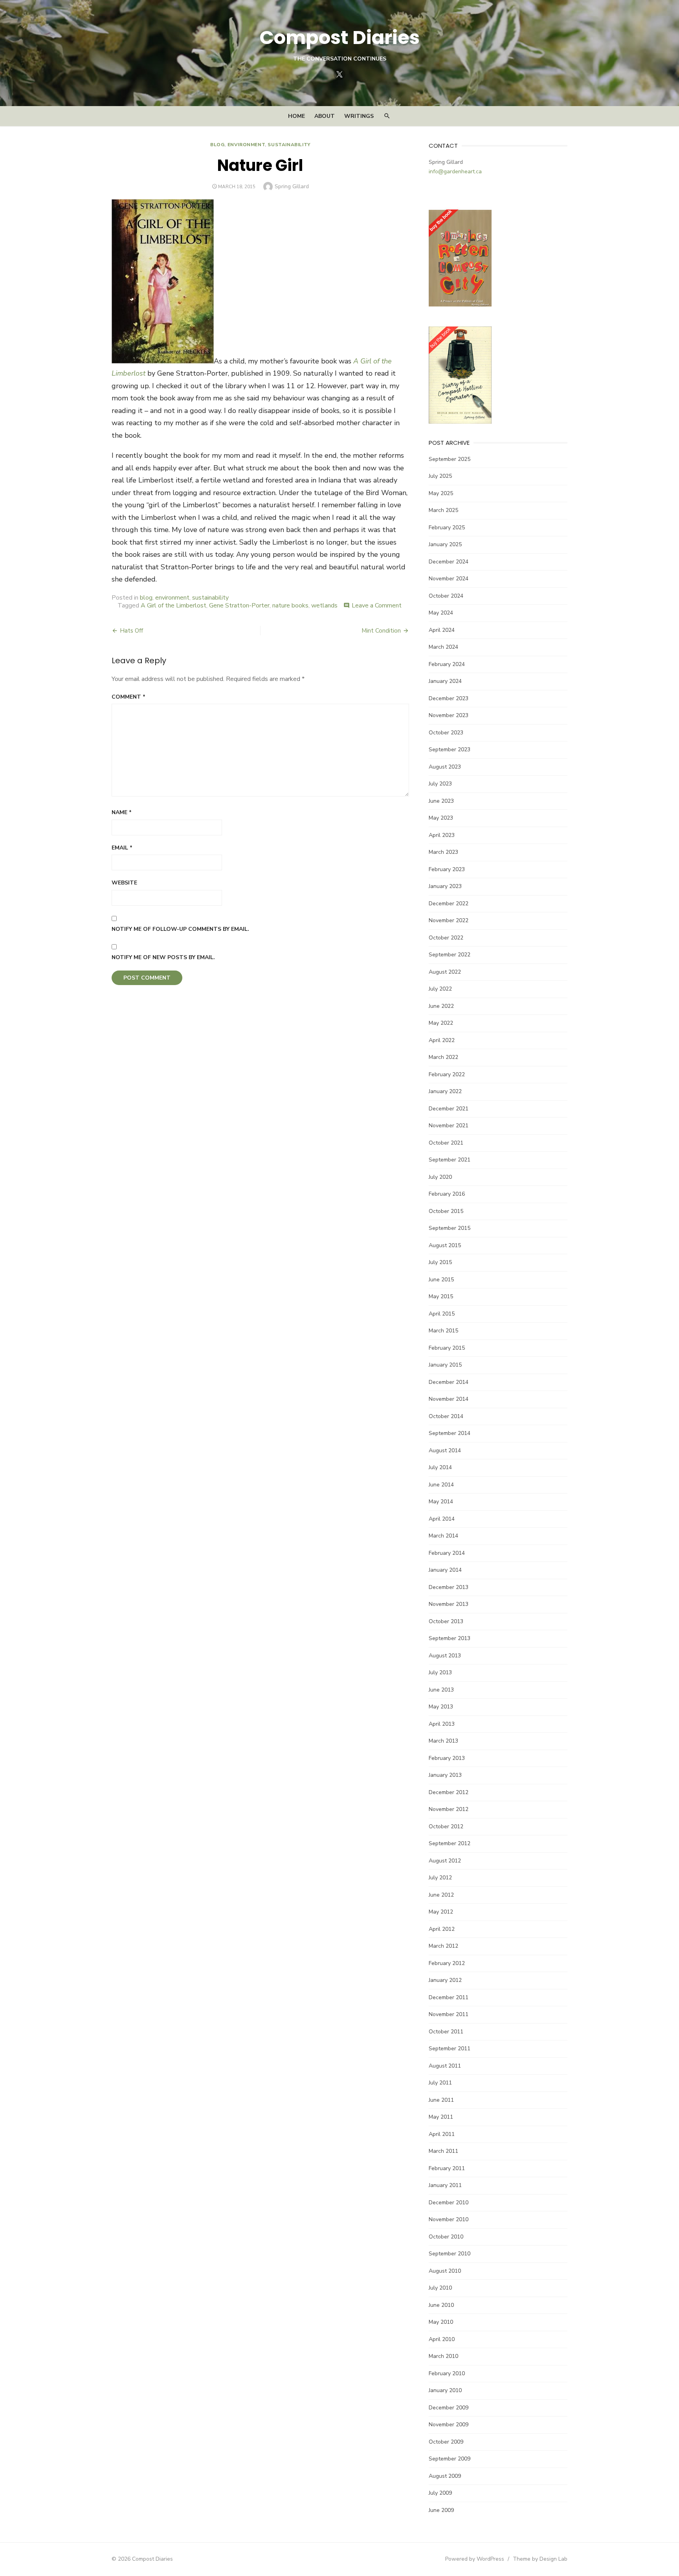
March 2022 (443, 1057)
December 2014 (449, 1382)
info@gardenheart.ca (455, 172)
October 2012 (446, 1827)
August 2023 (445, 767)
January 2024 (445, 681)
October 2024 (446, 596)
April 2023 (442, 835)
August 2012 (445, 1861)
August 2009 (445, 2476)
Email (122, 848)
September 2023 (450, 749)
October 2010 (446, 2237)
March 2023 (443, 852)
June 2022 (441, 1006)
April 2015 (442, 1314)
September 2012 (450, 1843)
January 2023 (445, 886)
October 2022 (446, 938)
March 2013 (443, 1741)
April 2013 (442, 1724)
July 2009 (440, 2493)
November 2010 (449, 2219)
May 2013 (441, 1707)
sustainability (289, 145)
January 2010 (445, 2390)
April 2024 (442, 630)
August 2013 (445, 1656)
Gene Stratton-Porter (239, 605)
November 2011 (449, 2014)
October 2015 (446, 1211)
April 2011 (442, 2134)
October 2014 (446, 1416)
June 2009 (441, 2510)
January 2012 (445, 1980)
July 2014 (440, 1467)
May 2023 (441, 818)
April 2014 (442, 1519)
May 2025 (441, 493)
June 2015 (441, 1280)
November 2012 (449, 1809)
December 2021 (449, 1109)
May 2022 (441, 1023)
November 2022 (449, 920)
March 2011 (443, 2151)
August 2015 (445, 1245)
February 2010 (447, 2373)
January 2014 (445, 1570)
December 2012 (449, 1792)
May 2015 (441, 1296)
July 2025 (440, 476)
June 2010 (441, 2305)
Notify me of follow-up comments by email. (180, 929)
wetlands (324, 605)
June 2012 (441, 1895)
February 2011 (447, 2168)
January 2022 (445, 1091)
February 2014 (447, 1553)
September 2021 (450, 1160)
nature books (290, 605)
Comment (128, 697)
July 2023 (440, 784)
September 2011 (450, 2049)
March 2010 (443, 2356)
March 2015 (443, 1331)
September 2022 (450, 955)
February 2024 (447, 664)
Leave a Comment (377, 605)
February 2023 (447, 869)
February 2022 (447, 1074)
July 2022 (440, 989)
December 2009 (449, 2408)
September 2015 (450, 1228)
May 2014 (441, 1502)
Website (124, 883)
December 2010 (449, 2203)
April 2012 (442, 1929)
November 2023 (449, 715)
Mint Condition (381, 631)
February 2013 (447, 1758)
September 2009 (450, 2459)
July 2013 (440, 1672)
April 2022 (442, 1040)
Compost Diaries (339, 38)
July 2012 (440, 1878)
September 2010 (450, 2254)
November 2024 (449, 579)
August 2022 (445, 972)
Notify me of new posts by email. (163, 957)
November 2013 (449, 1604)
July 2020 (440, 1177)
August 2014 (445, 1450)
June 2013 (441, 1690)
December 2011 (449, 1997)
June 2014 (441, 1485)
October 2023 (446, 733)
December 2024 (449, 562)
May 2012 (441, 1912)
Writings (359, 116)
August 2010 (445, 2271)
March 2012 (443, 1946)
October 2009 (446, 2442)
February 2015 (447, 1348)
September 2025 (450, 459)
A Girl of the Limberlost (173, 605)
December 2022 (449, 904)
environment (246, 145)
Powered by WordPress (475, 2559)
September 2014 (450, 1433)
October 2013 (446, 1621)
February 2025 (447, 527)
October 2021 (446, 1143)
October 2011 (446, 2032)
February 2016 (447, 1194)
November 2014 (449, 1399)
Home (296, 116)
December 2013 (449, 1587)
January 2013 (445, 1775)
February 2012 (447, 1963)
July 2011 (440, 2083)
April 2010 (442, 2339)
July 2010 (440, 2288)
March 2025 (443, 510)
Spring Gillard (292, 186)
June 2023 (441, 801)
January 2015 (445, 1365)
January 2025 (445, 544)
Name (122, 812)
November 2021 (449, 1126)
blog (217, 145)
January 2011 (445, 2185)
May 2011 (441, 2117)
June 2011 (441, 2100)
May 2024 (441, 613)
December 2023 (449, 698)
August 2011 (445, 2066)
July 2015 (440, 1262)
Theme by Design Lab (540, 2559)
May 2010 (441, 2322)
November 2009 (449, 2425)
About (325, 116)
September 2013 (450, 1638)
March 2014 (443, 1536)
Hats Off (131, 631)
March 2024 (443, 647)
